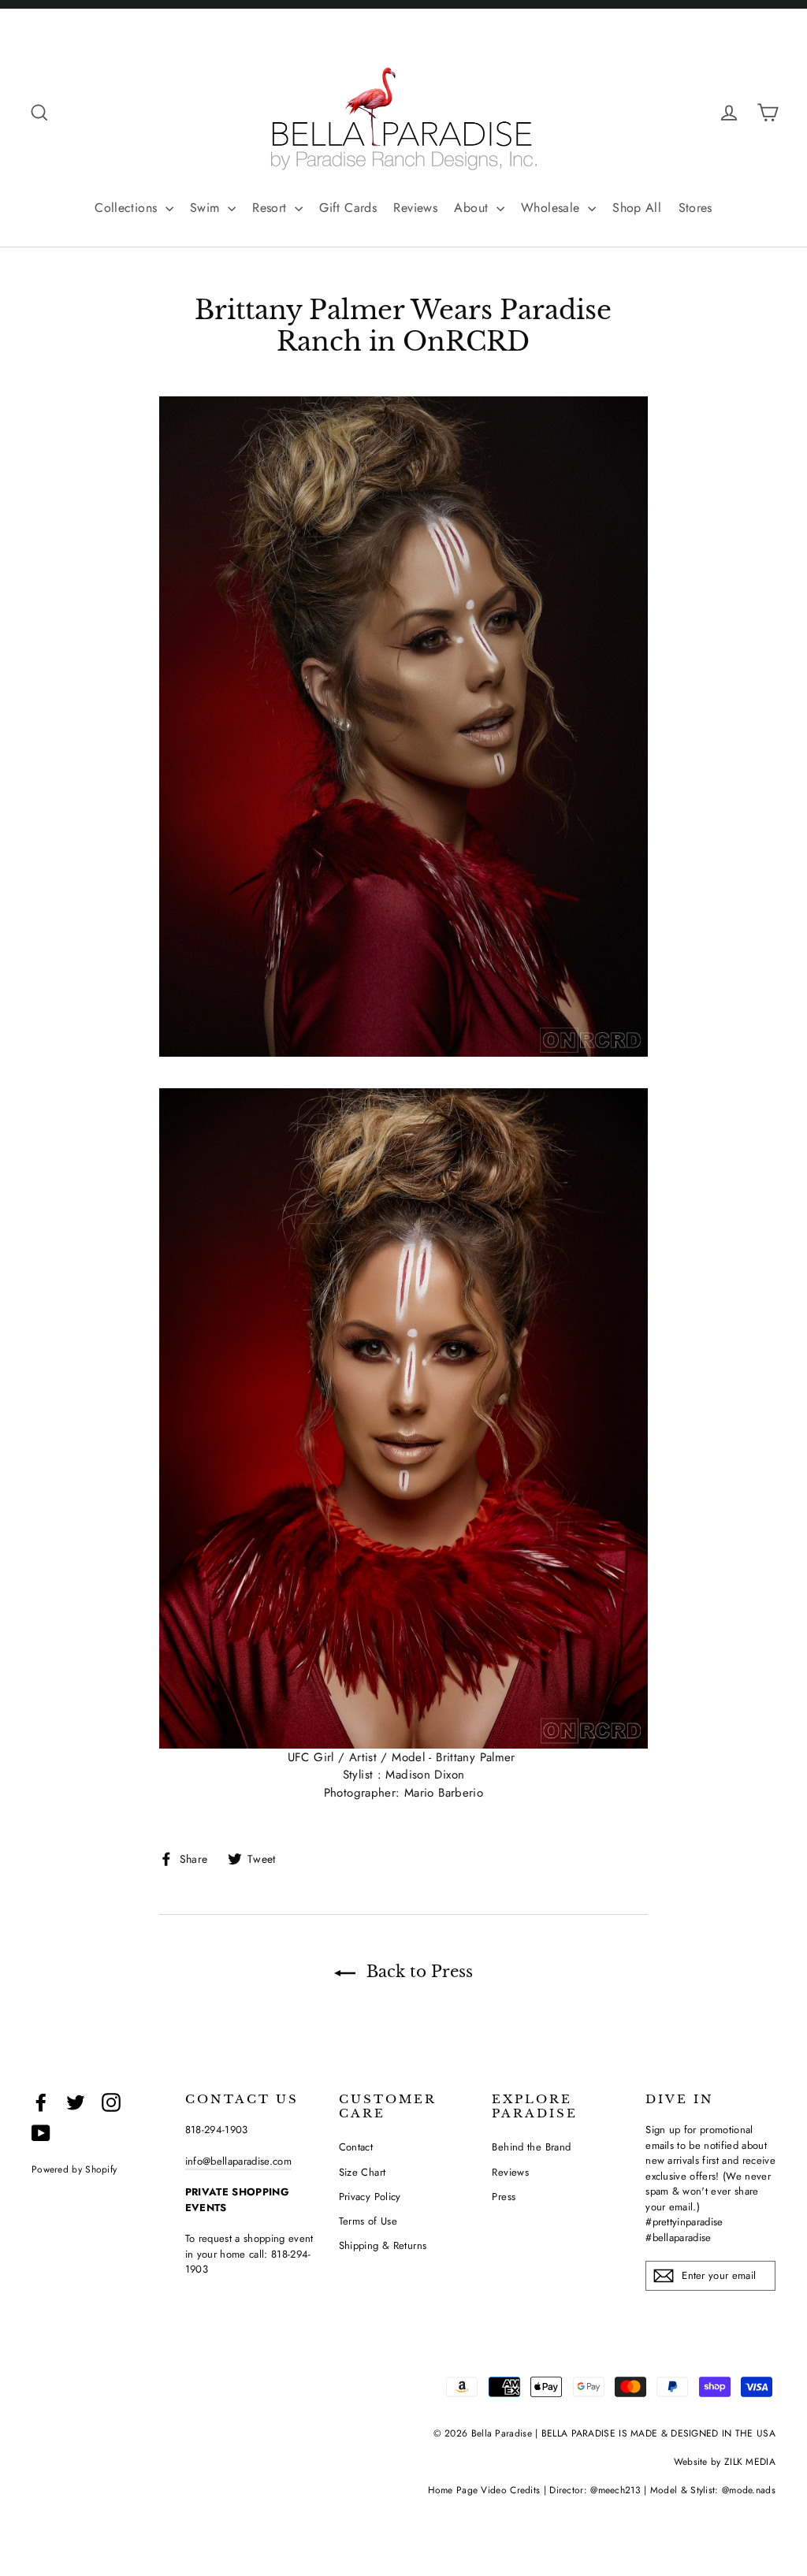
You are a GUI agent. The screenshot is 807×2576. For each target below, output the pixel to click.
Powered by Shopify (74, 2169)
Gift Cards (348, 208)
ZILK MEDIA (750, 2462)
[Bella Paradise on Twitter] (76, 2102)
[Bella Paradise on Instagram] (111, 2102)
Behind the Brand (531, 2147)
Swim (207, 208)
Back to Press (417, 1972)
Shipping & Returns (383, 2245)
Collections (128, 208)
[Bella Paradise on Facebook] (41, 2102)
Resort (271, 208)
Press (504, 2197)
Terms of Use (368, 2221)
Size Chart (363, 2172)
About (473, 208)
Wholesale (552, 208)
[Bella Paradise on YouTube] (41, 2134)
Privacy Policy (370, 2197)
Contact (356, 2147)
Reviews (415, 208)
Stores (695, 208)
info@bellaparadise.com (238, 2161)
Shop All (637, 208)
